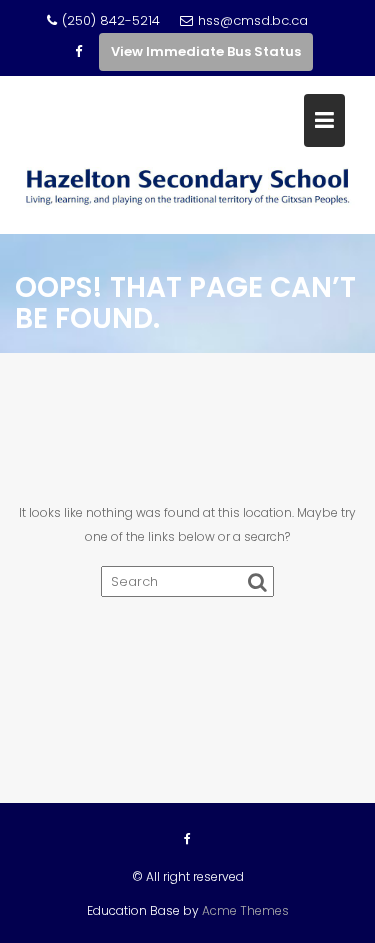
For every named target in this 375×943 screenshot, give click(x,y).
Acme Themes (245, 910)
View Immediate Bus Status (206, 51)
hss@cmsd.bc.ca (253, 20)
